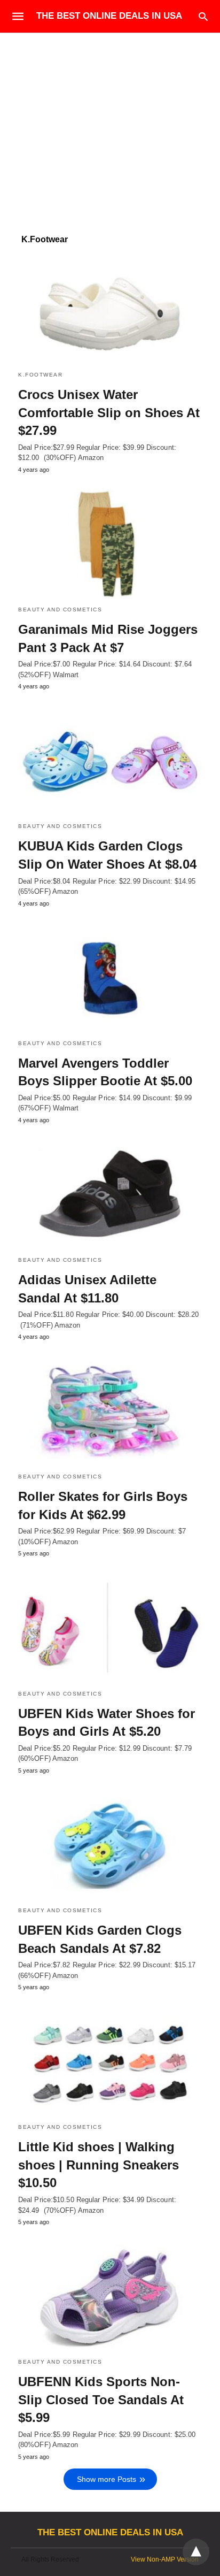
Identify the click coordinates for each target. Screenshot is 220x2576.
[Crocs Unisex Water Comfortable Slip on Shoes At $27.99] (110, 309)
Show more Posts (107, 2479)
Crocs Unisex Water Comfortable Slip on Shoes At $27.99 (109, 412)
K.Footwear (40, 375)
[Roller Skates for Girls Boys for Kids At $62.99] (110, 1410)
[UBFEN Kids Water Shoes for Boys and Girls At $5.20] (110, 1627)
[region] (110, 124)
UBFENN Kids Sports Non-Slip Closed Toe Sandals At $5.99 (101, 2399)
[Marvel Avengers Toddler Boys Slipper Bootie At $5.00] (110, 977)
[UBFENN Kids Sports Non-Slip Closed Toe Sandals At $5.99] (110, 2296)
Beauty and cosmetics (60, 609)
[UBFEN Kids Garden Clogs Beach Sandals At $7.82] (110, 1844)
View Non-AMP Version (165, 2559)
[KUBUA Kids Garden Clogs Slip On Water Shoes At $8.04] (110, 760)
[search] (203, 16)
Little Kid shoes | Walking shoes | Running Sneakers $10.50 (99, 2165)
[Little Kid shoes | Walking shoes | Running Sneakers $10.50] (110, 2061)
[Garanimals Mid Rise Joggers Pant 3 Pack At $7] (110, 543)
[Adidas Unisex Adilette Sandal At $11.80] (110, 1194)
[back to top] (196, 2552)
